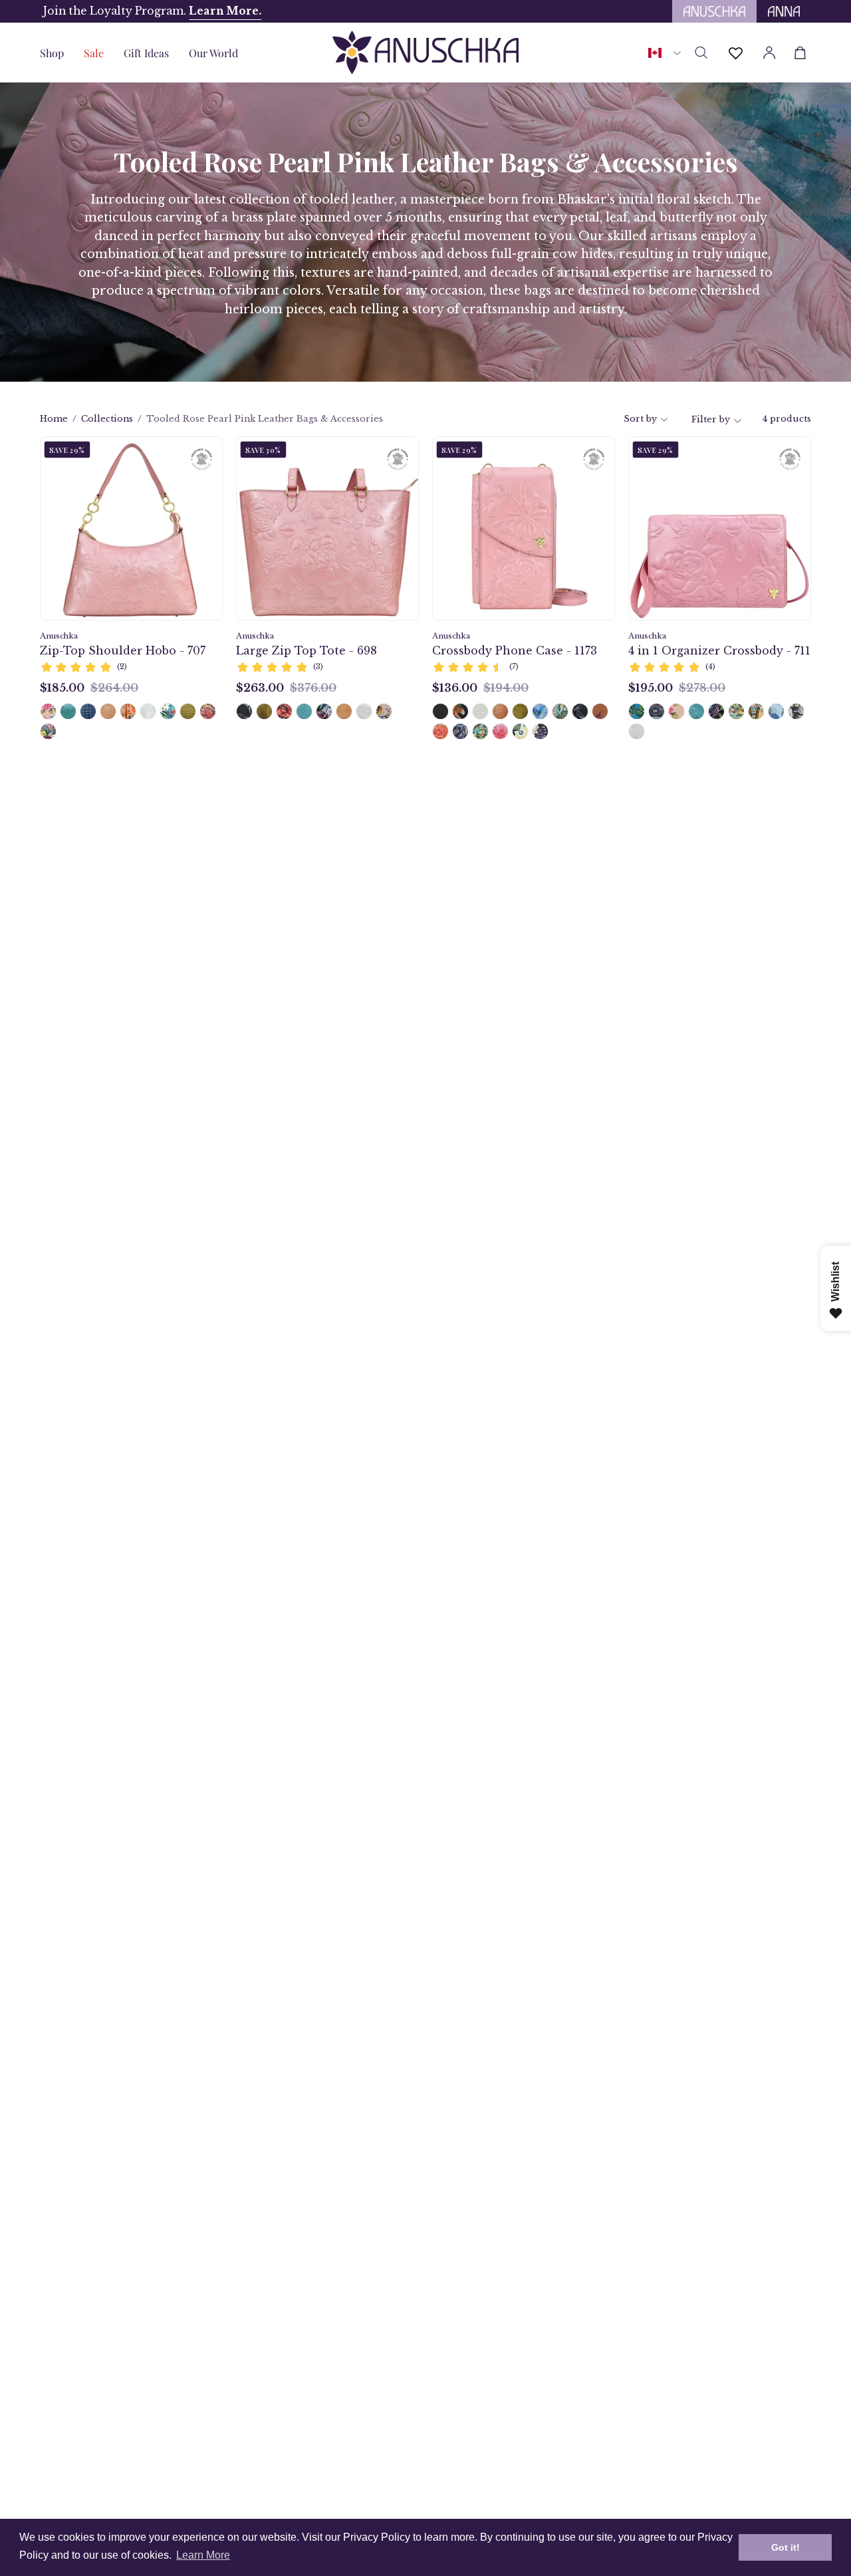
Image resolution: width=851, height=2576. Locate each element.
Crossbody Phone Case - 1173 (515, 650)
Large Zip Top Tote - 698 (306, 650)
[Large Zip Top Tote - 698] (244, 711)
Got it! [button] (786, 2547)
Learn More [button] (203, 2555)
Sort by (640, 419)
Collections (107, 419)
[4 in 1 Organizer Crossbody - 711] (637, 711)
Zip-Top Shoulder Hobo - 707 (123, 650)
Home (54, 419)
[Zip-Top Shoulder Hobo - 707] (48, 711)
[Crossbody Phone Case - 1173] (440, 711)
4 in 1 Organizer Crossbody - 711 (719, 650)
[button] (146, 53)
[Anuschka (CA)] (425, 53)
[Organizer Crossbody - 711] (736, 711)
